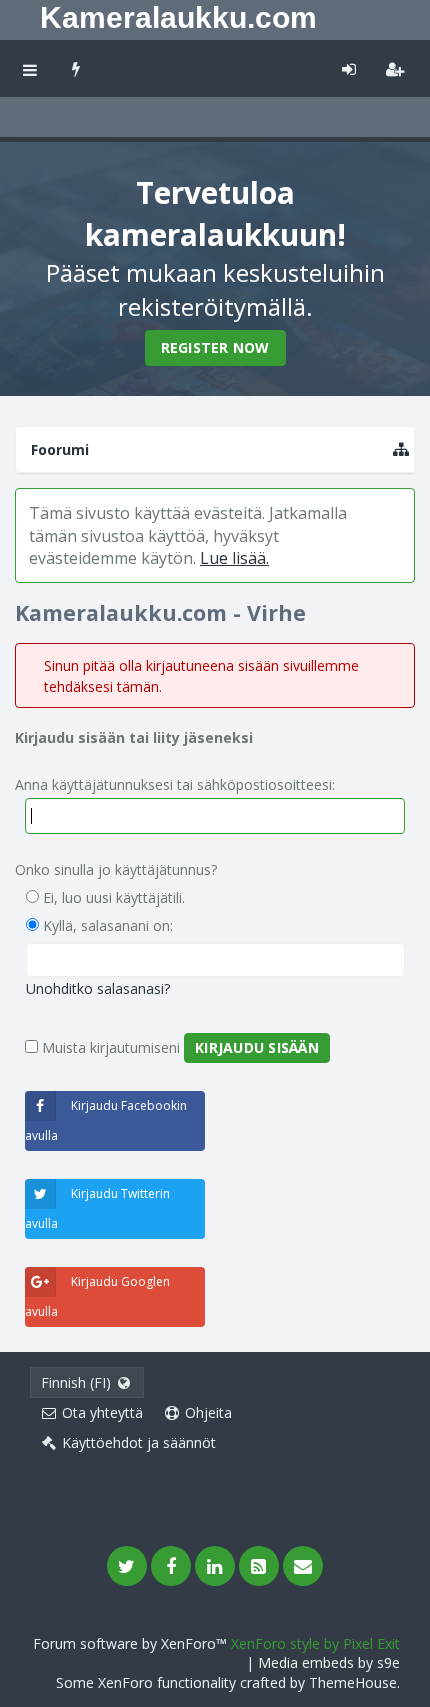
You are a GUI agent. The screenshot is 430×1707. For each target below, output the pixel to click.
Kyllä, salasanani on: (106, 925)
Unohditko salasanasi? (98, 988)
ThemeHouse (353, 1682)
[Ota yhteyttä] (303, 1566)
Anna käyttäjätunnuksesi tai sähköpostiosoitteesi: (175, 784)
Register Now (215, 347)
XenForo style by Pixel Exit (315, 1643)
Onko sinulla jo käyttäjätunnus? (116, 869)
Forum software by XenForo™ (132, 1643)
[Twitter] (127, 1566)
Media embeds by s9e (329, 1662)
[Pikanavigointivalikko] (401, 449)
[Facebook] (171, 1566)
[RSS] (259, 1566)
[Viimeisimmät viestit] (76, 68)
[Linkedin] (215, 1566)
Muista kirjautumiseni (109, 1047)
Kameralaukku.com (178, 17)
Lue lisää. (234, 558)
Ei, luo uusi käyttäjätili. (112, 897)
